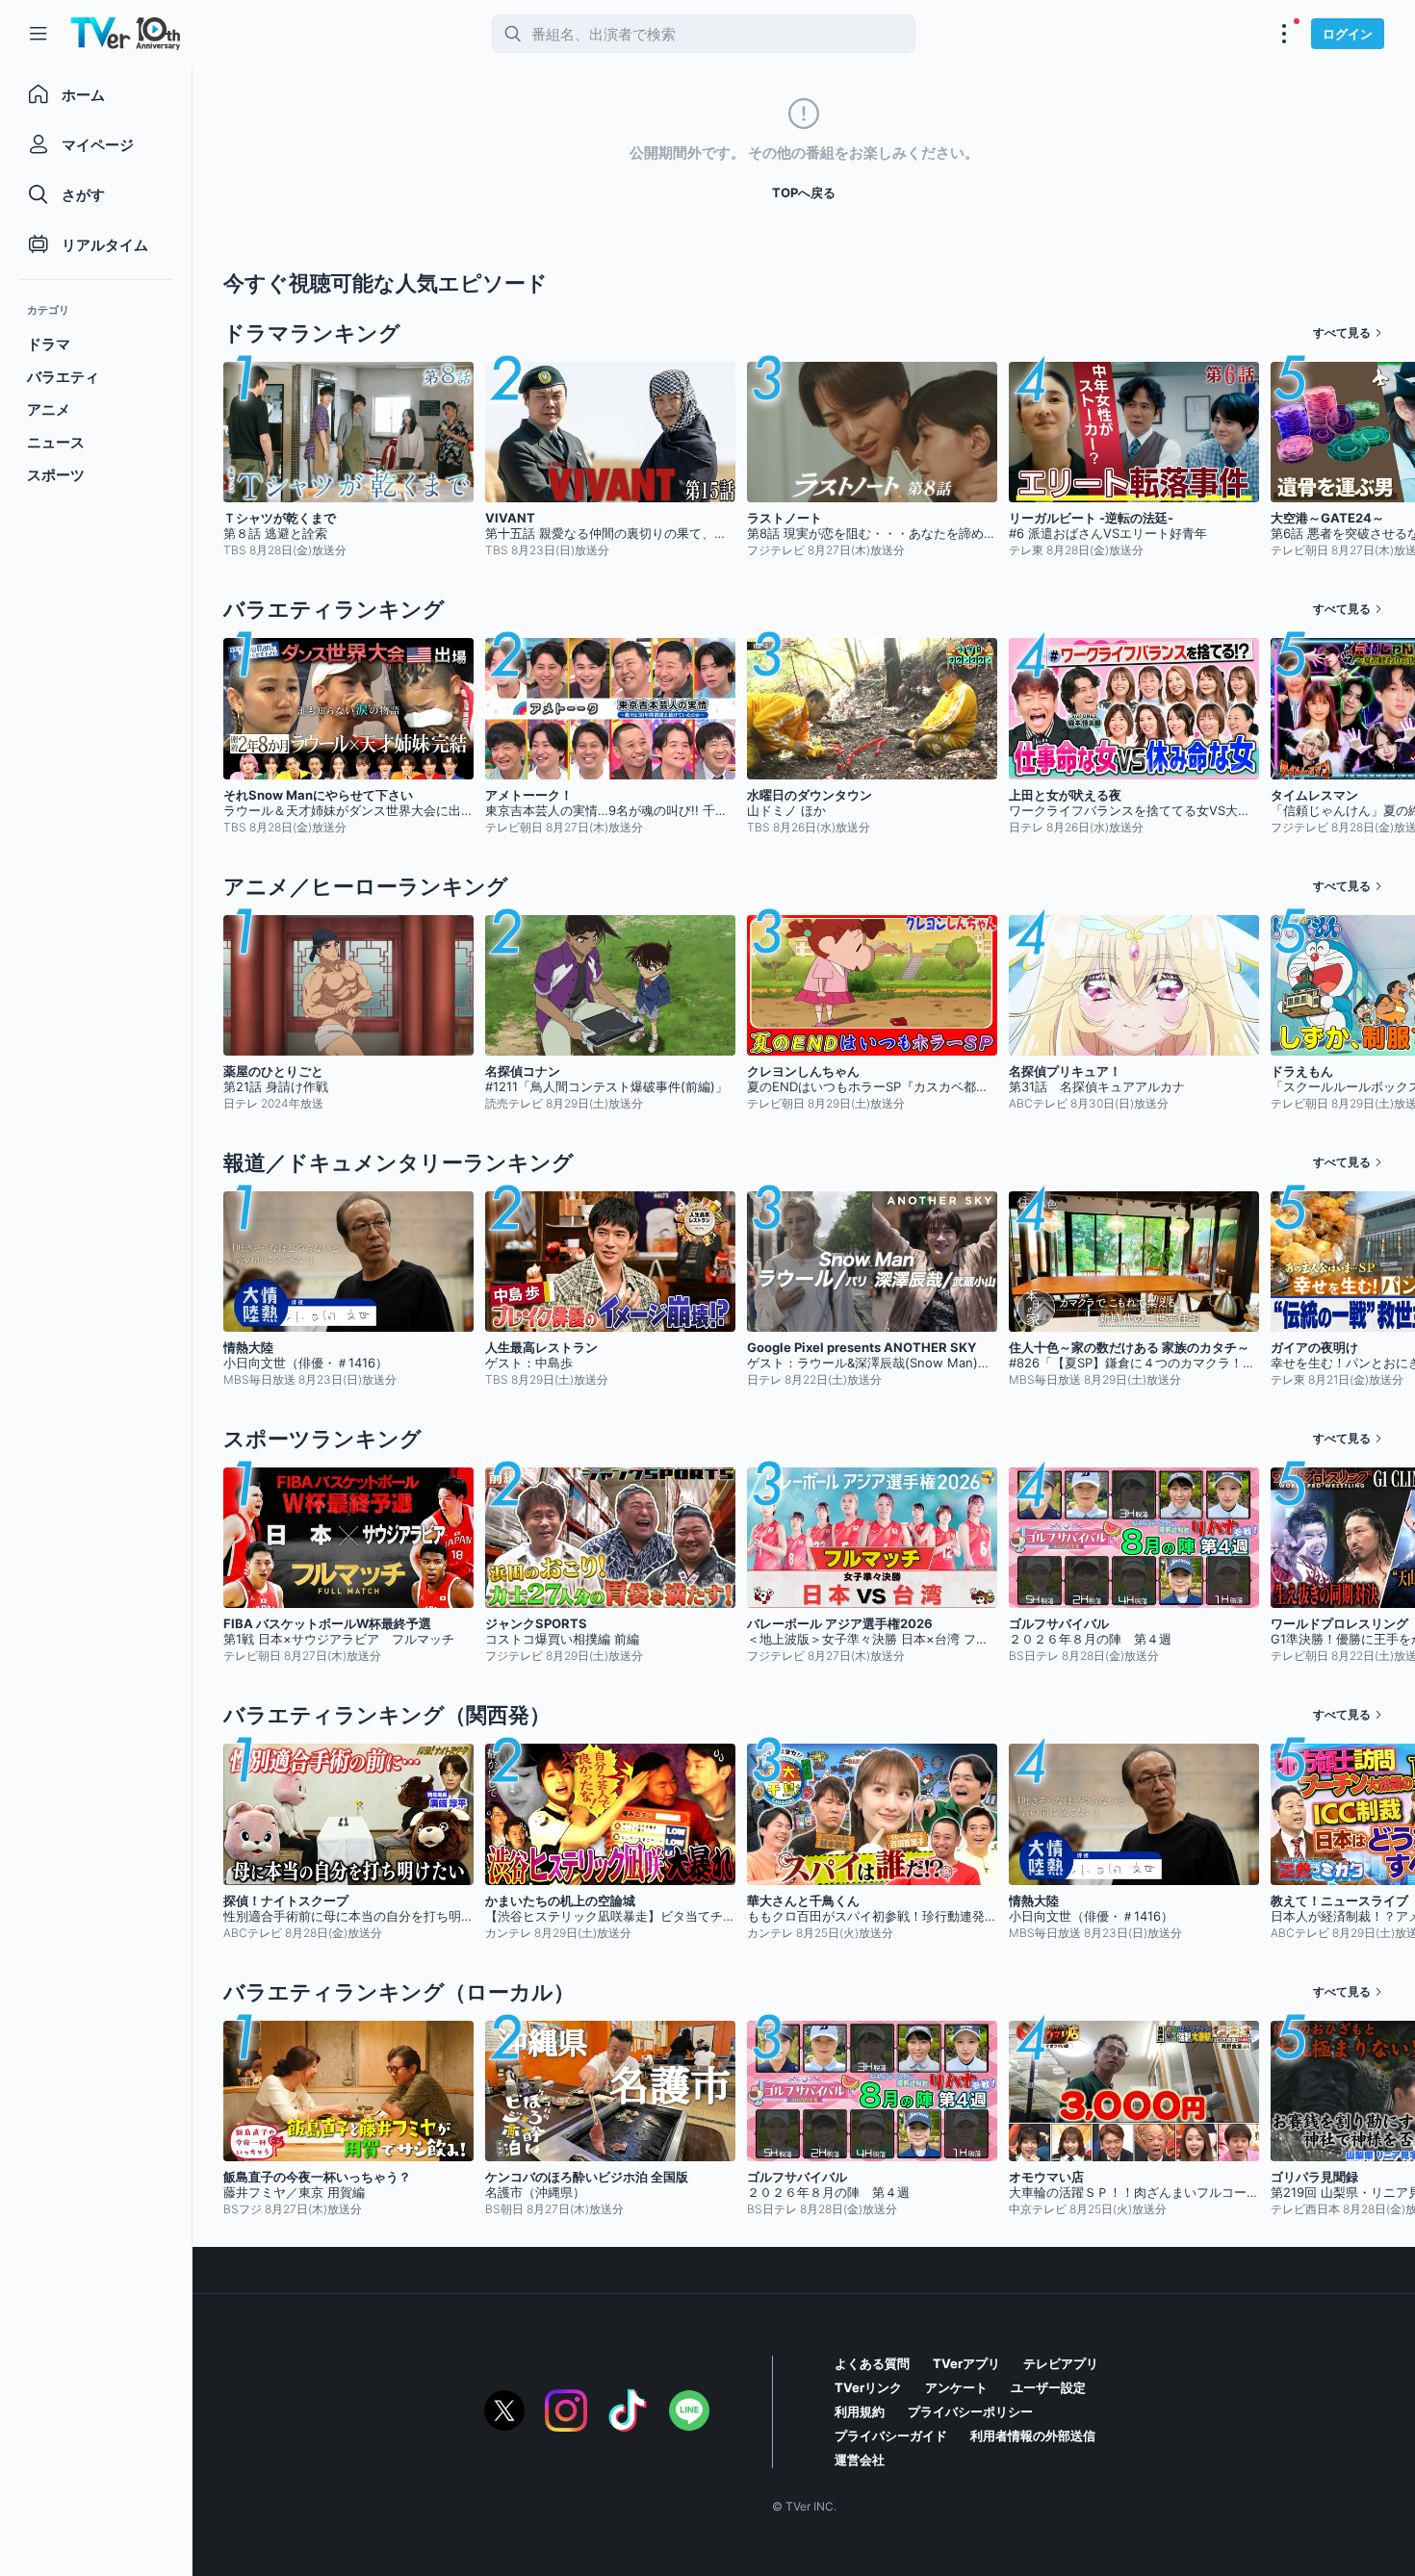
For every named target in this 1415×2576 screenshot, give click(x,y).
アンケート (956, 2387)
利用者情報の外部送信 (1033, 2436)
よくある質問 (872, 2363)
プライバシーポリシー (970, 2411)
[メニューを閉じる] (39, 34)
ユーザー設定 (1048, 2387)
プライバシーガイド (891, 2436)
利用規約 (860, 2411)
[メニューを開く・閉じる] (1284, 34)
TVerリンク (868, 2387)
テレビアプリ (1061, 2363)
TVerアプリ (966, 2363)
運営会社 (860, 2460)
